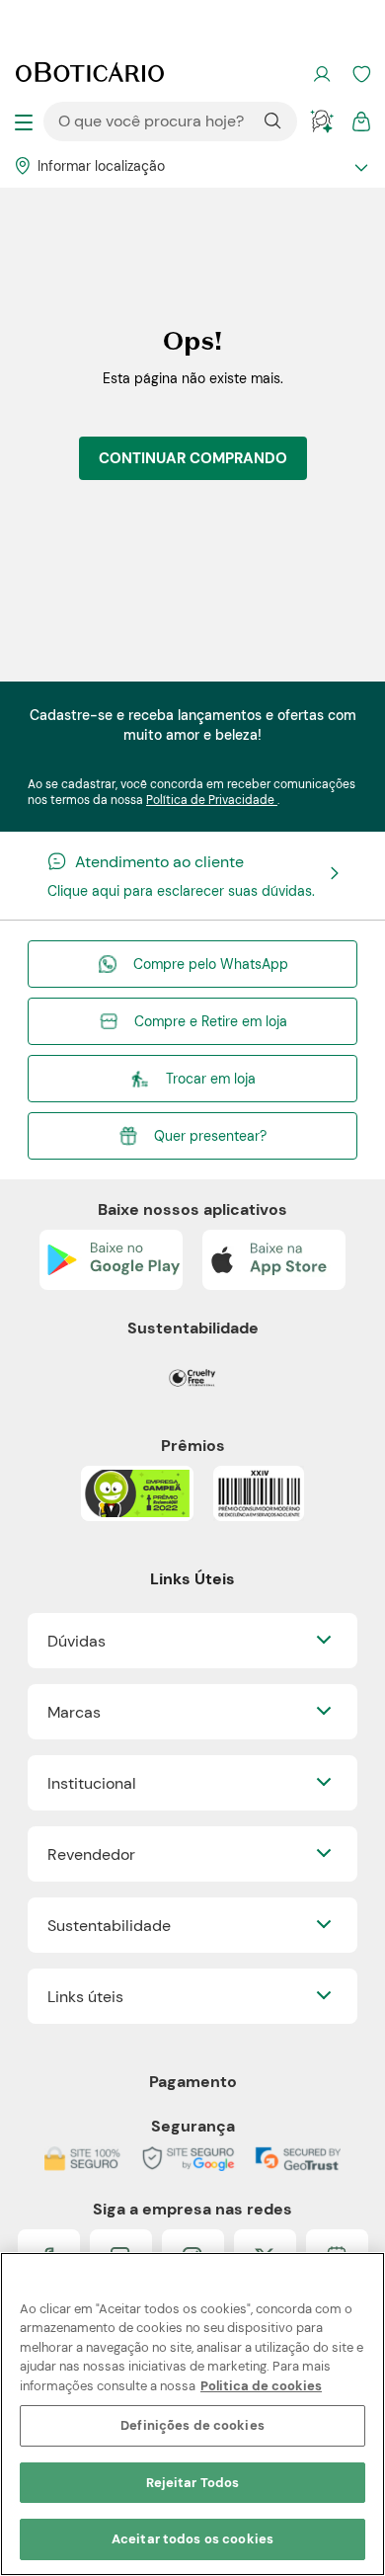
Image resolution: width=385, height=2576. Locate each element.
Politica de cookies (261, 2386)
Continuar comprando (193, 458)
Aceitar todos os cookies (192, 2539)
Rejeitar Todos (193, 2483)
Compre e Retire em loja (211, 1021)
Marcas (74, 1712)
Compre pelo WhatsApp (211, 964)
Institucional (92, 1783)
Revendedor (91, 1854)
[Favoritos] (361, 74)
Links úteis (85, 1997)
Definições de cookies (192, 2425)
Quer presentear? (210, 1136)
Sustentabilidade (109, 1926)
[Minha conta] (322, 74)
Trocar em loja (211, 1079)
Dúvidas (77, 1641)
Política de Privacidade (212, 800)
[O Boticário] (90, 74)
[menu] (24, 121)
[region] (192, 2414)
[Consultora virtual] (322, 121)
